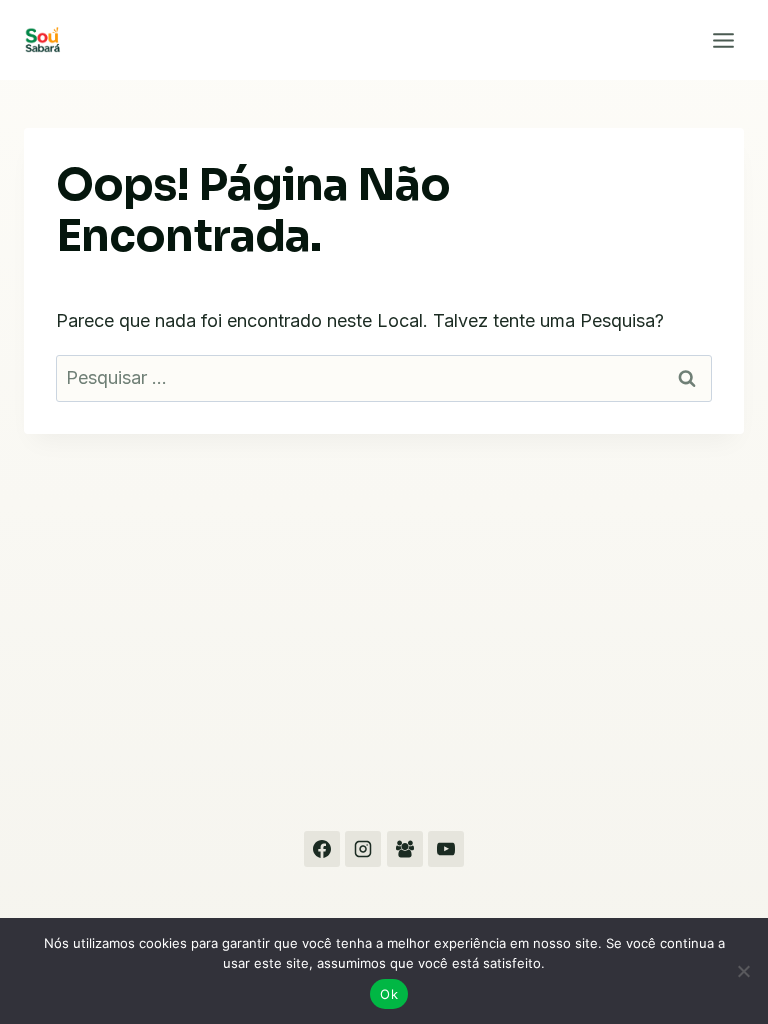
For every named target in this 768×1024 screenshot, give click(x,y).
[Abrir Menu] (723, 40)
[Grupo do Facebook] (405, 849)
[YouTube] (446, 849)
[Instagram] (363, 849)
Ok (389, 994)
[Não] (743, 971)
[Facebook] (322, 849)
